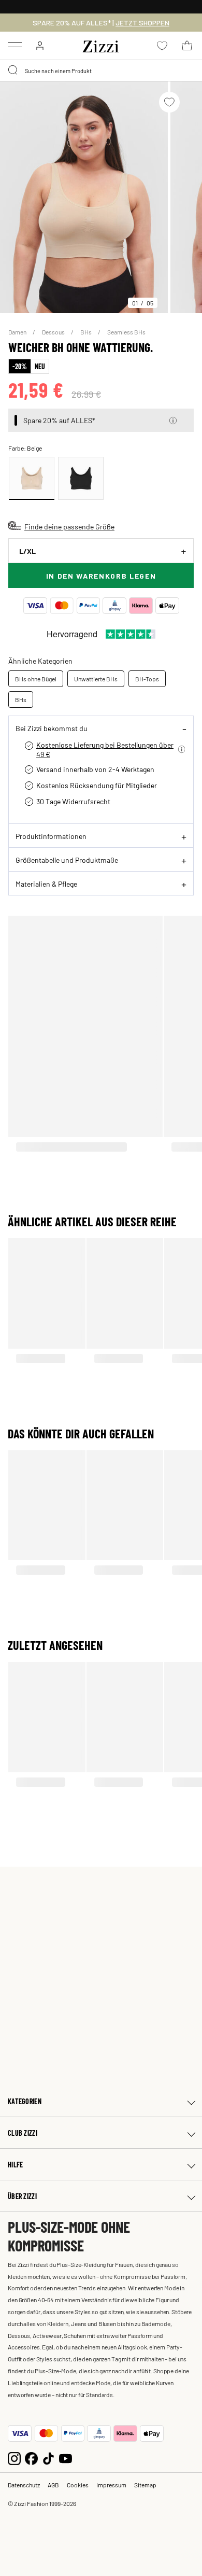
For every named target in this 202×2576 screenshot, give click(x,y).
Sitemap (145, 2485)
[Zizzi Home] (101, 45)
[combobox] (101, 71)
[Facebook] (31, 2457)
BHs (86, 332)
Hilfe (15, 2165)
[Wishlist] (169, 102)
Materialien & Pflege (46, 884)
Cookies (78, 2485)
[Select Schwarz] (81, 478)
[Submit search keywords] (13, 71)
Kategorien (25, 2101)
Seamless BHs (126, 332)
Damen (18, 332)
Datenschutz (24, 2485)
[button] (173, 421)
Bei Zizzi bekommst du (52, 728)
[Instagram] (14, 2457)
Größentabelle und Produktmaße (67, 860)
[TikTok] (48, 2457)
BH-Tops (147, 679)
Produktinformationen (51, 836)
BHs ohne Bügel (36, 679)
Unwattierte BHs (96, 679)
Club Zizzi (23, 2133)
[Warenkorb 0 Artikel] (187, 46)
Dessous (54, 332)
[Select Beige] (32, 478)
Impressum (111, 2485)
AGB (53, 2485)
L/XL (27, 551)
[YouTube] (66, 2457)
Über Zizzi (22, 2196)
